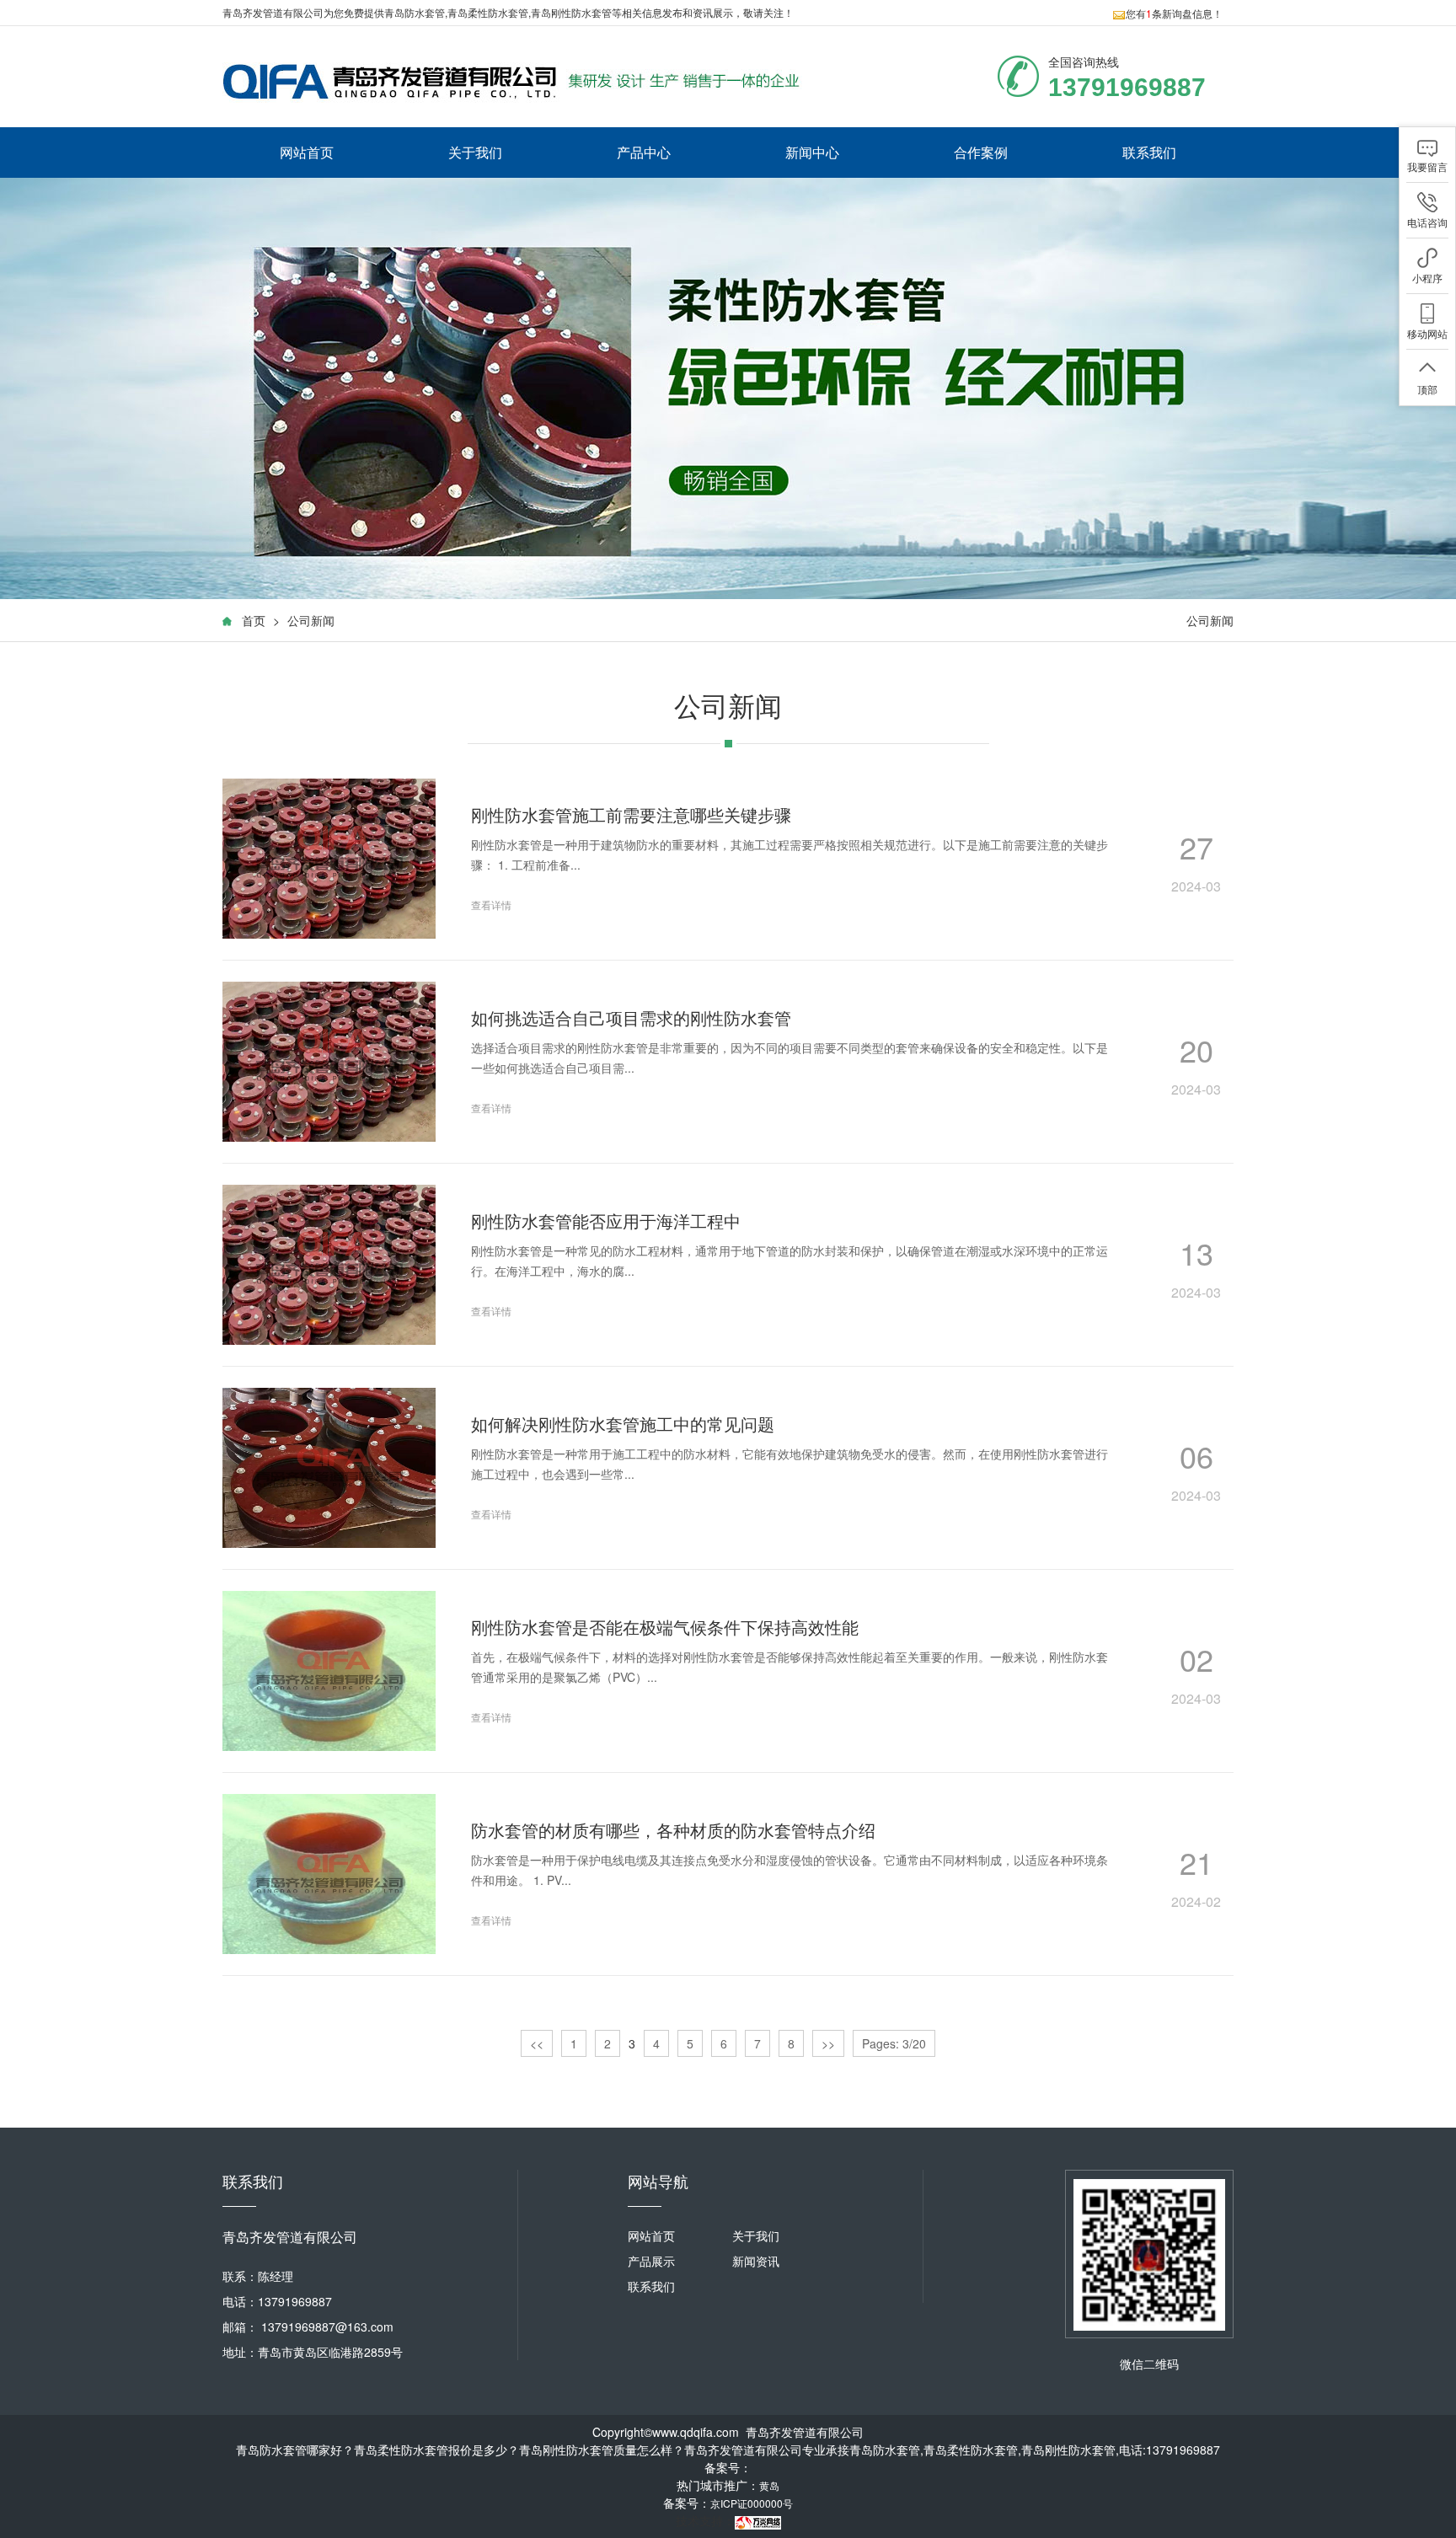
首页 (254, 620)
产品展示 (651, 2261)
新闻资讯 (756, 2261)
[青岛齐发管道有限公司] (517, 81)
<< (537, 2043)
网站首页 (307, 152)
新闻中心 (812, 152)
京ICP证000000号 (752, 2503)
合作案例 (981, 152)
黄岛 (769, 2485)
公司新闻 (311, 620)
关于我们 (475, 152)
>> (828, 2043)
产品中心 (644, 152)
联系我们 (1149, 152)
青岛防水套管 (415, 12)
